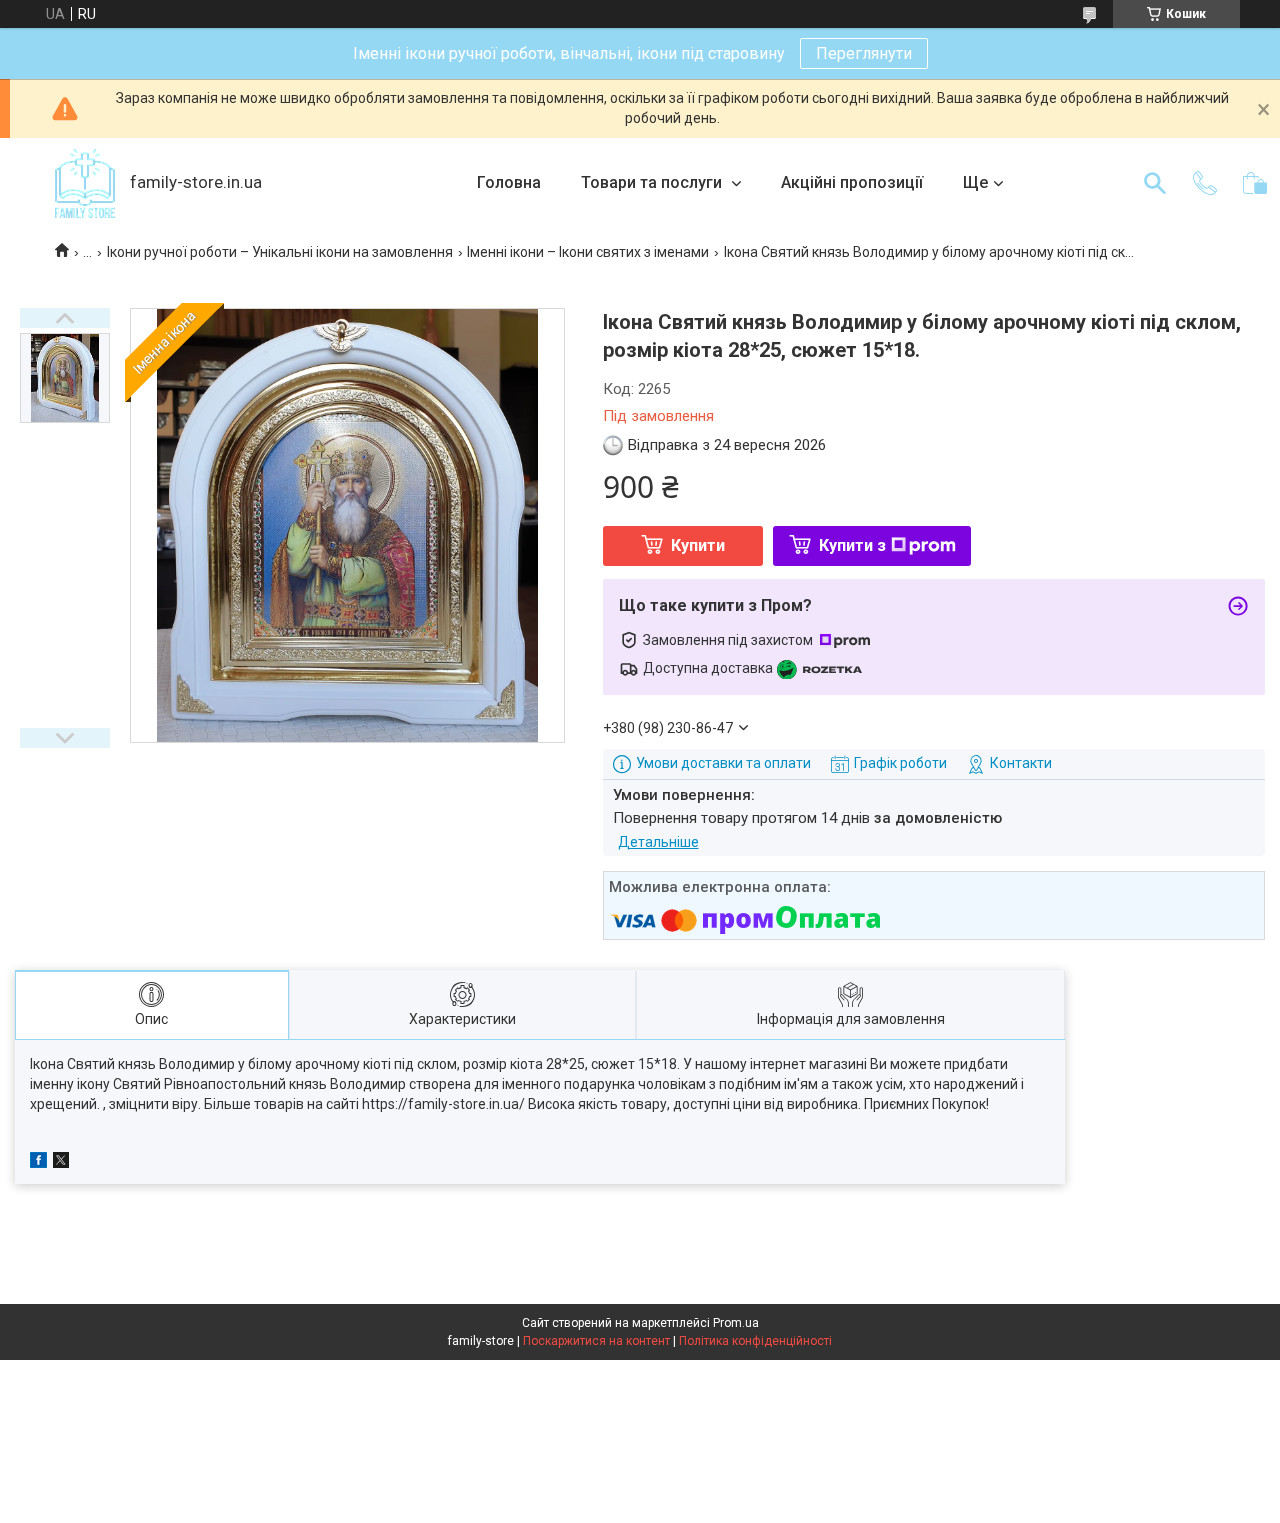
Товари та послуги (653, 182)
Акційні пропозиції (852, 182)
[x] (61, 1163)
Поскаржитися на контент (596, 1341)
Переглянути (864, 53)
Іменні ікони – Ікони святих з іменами (588, 252)
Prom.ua (736, 1323)
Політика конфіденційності (755, 1341)
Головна (509, 182)
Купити (698, 545)
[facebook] (38, 1163)
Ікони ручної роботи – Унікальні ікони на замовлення (280, 252)
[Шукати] (1155, 183)
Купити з (852, 545)
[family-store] (85, 183)
